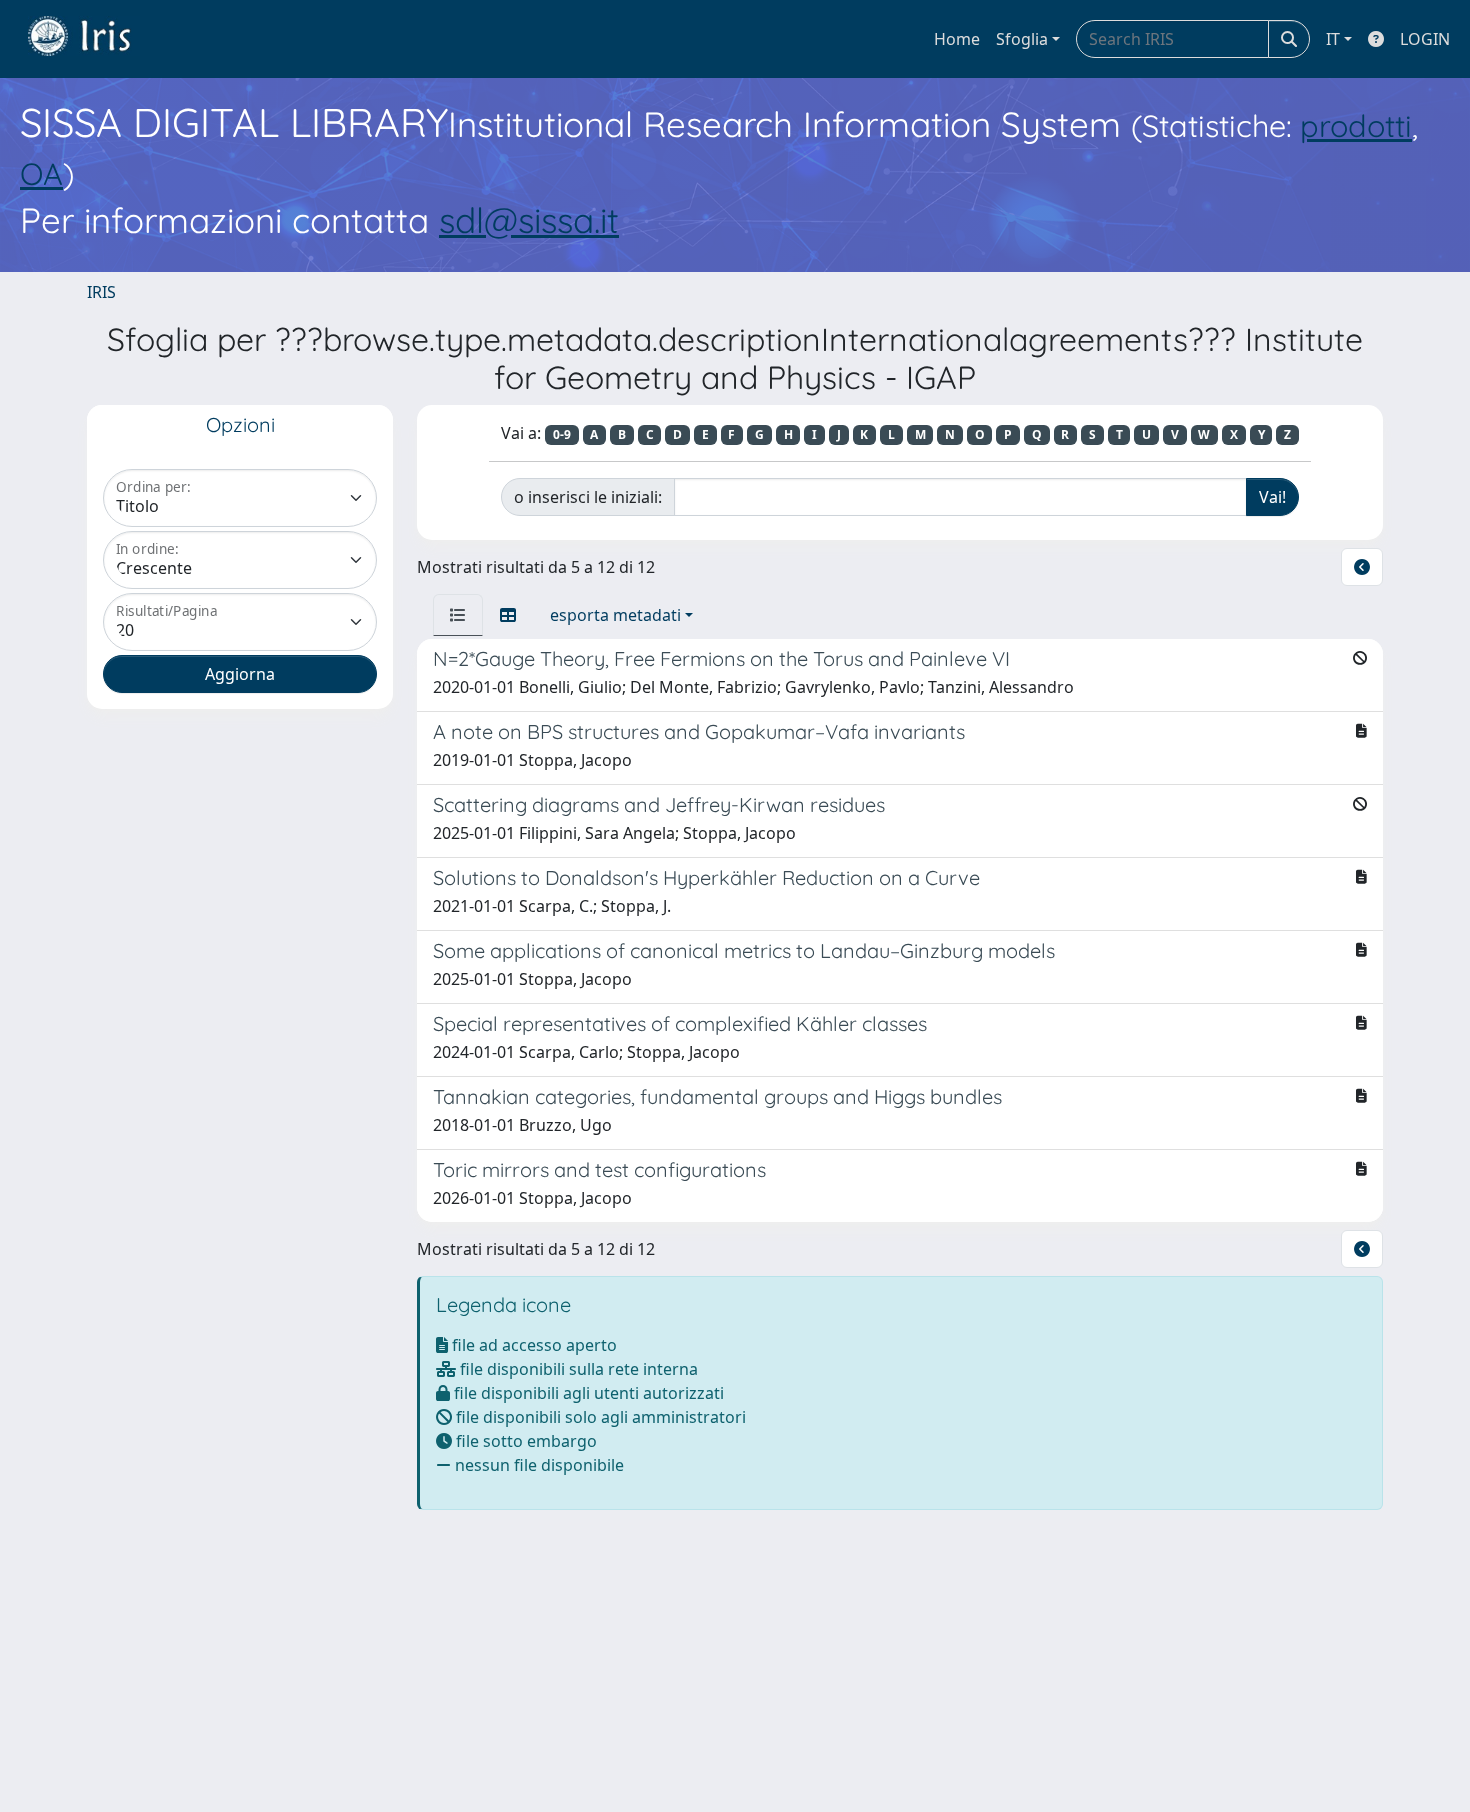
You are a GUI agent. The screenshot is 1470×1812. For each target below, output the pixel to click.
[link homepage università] (94, 39)
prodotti (1356, 125)
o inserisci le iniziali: (588, 497)
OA (41, 173)
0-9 (562, 434)
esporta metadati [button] (615, 615)
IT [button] (1333, 39)
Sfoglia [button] (1022, 39)
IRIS (101, 292)
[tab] (458, 615)
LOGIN (1425, 39)
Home (957, 39)
